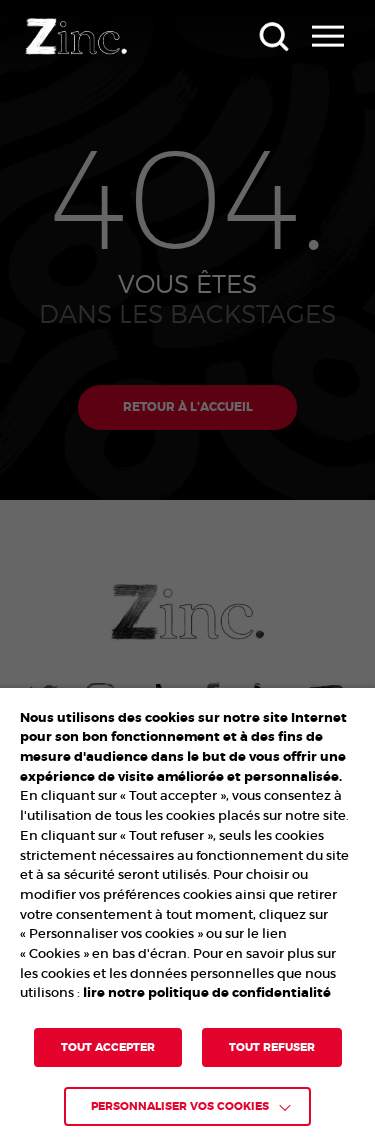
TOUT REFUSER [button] (272, 1047)
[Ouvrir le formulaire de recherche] (273, 36)
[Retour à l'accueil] (76, 36)
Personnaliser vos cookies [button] (180, 1106)
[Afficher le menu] (327, 36)
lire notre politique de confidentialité (207, 992)
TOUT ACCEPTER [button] (108, 1047)
